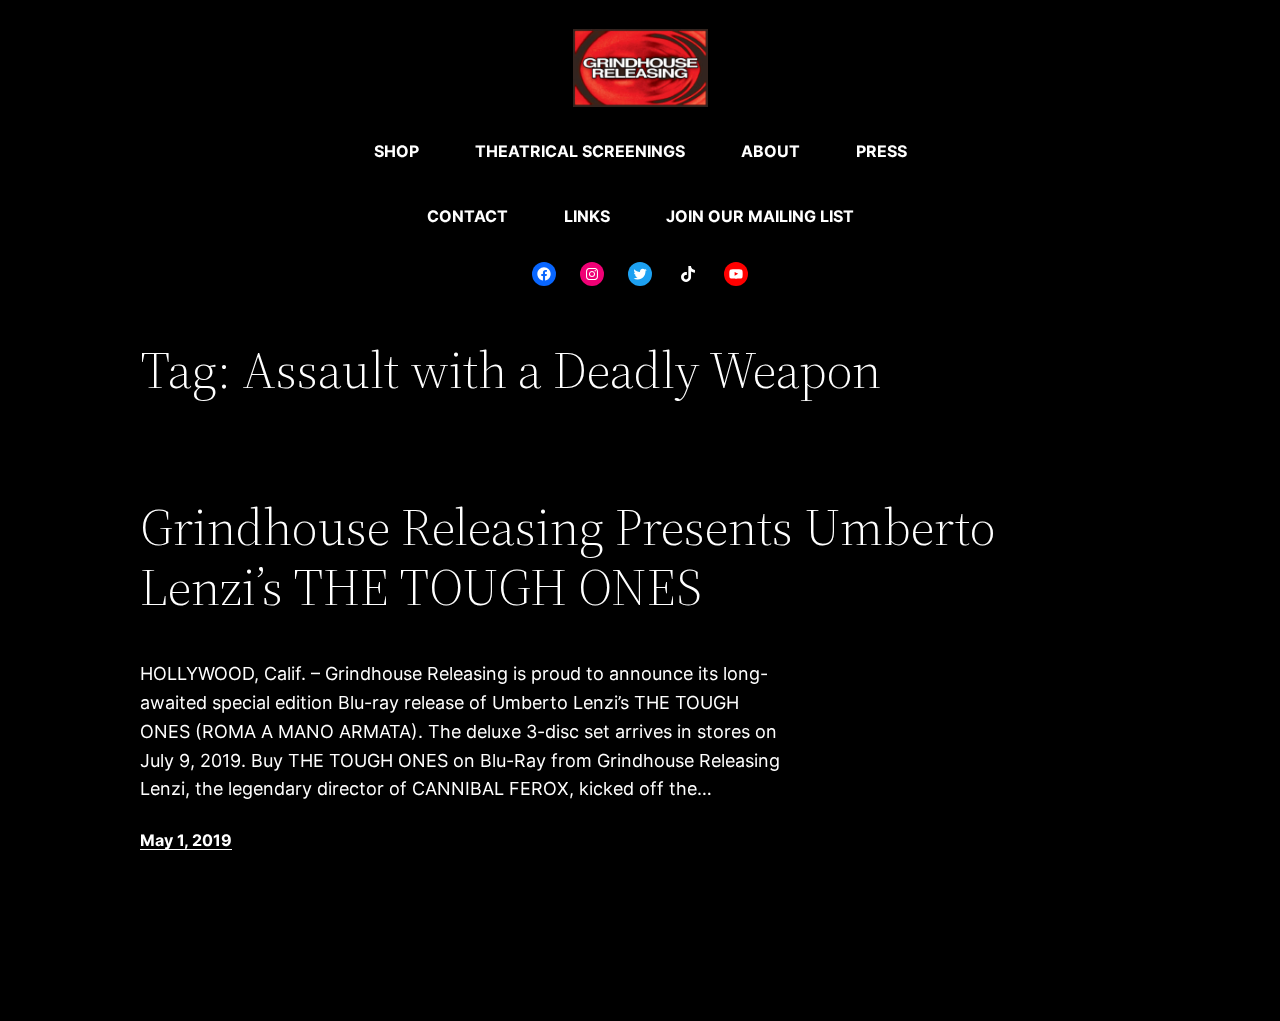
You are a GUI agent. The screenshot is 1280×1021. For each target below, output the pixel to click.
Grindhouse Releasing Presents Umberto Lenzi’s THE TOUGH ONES (567, 557)
